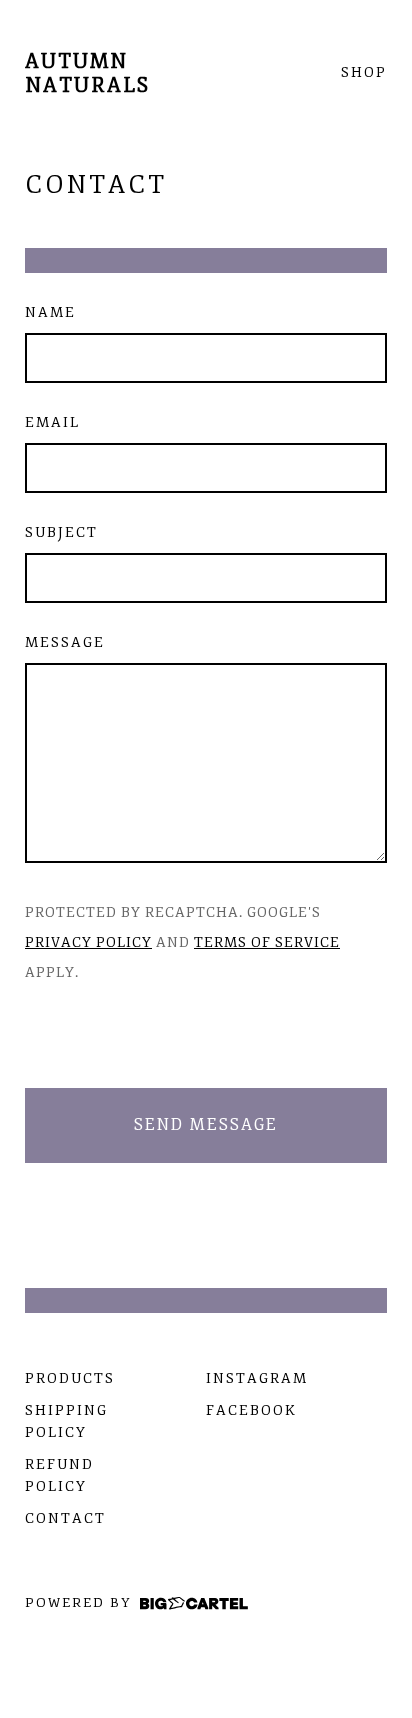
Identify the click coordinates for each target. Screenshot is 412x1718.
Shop (364, 73)
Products (70, 1378)
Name (50, 312)
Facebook (251, 1410)
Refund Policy (59, 1475)
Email (52, 422)
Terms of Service (267, 942)
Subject (61, 532)
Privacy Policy (88, 942)
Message (65, 642)
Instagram (257, 1378)
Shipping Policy (66, 1421)
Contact (65, 1518)
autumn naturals (87, 73)
